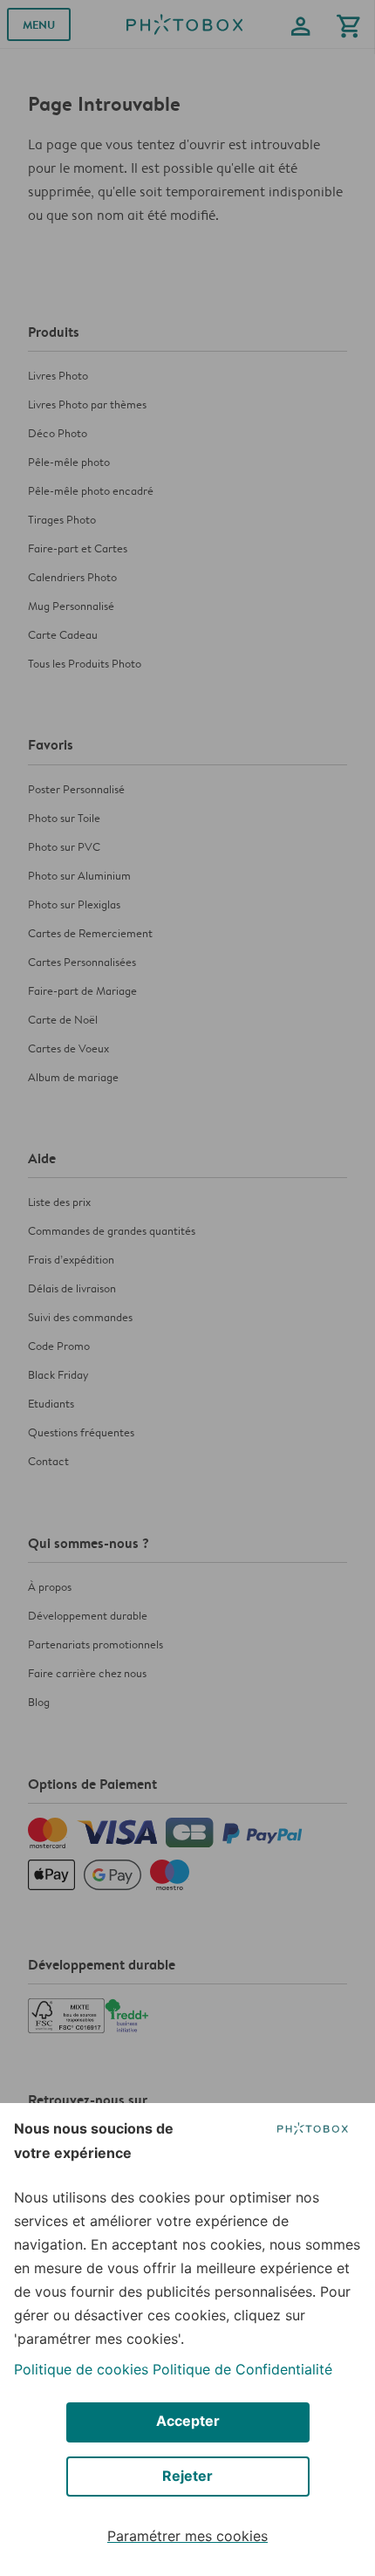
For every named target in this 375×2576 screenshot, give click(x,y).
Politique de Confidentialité (242, 2369)
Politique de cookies (81, 2369)
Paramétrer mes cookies (187, 2536)
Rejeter (187, 2476)
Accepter (188, 2421)
